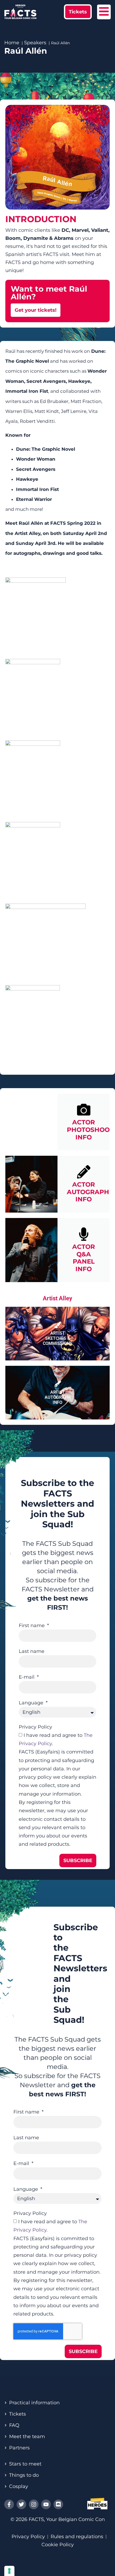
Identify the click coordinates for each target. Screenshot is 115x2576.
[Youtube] (46, 2504)
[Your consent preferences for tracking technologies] (9, 2571)
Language (32, 1703)
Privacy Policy (35, 1727)
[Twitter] (21, 2504)
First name (32, 1625)
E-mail (27, 1677)
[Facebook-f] (9, 2504)
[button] (78, 12)
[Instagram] (34, 2504)
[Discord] (58, 2504)
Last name (32, 1651)
